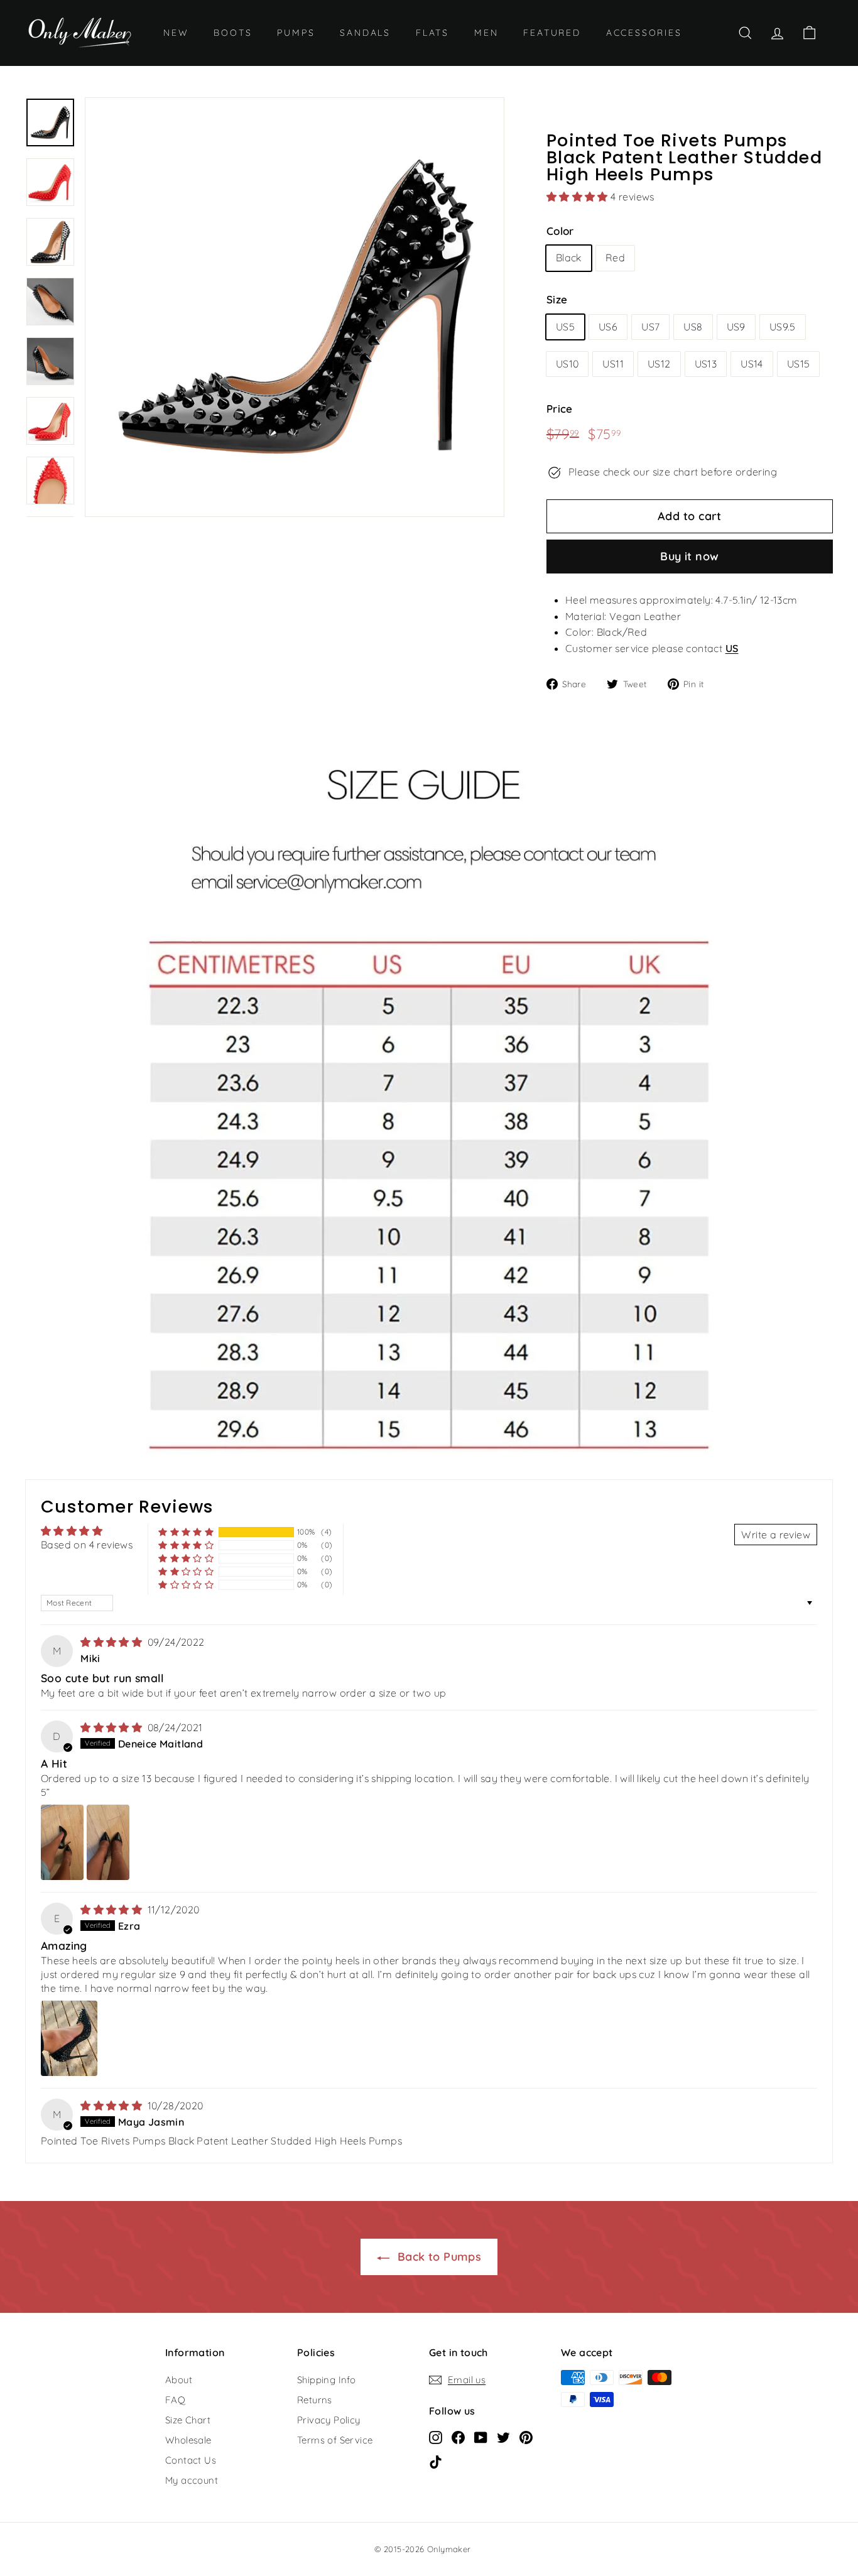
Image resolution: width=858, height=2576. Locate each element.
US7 (650, 327)
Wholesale (188, 2440)
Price (560, 409)
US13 (706, 364)
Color (560, 231)
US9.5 (783, 327)
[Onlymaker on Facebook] (458, 2437)
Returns (315, 2400)
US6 (608, 327)
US (732, 648)
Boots (233, 33)
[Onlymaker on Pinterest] (526, 2437)
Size (557, 299)
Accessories (644, 33)
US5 (565, 327)
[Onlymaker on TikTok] (436, 2461)
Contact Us (191, 2460)
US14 (752, 364)
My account (192, 2480)
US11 (613, 364)
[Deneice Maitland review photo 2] (108, 1842)
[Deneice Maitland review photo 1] (62, 1842)
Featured (552, 33)
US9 (736, 327)
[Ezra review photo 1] (69, 2038)
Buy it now (690, 556)
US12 (659, 364)
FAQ (175, 2400)
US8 (693, 327)
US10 (567, 364)
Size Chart (188, 2420)
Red (615, 258)
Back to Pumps (438, 2257)
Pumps (296, 33)
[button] (578, 197)
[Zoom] (295, 307)
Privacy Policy (329, 2420)
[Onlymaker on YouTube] (481, 2437)
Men (486, 33)
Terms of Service (335, 2440)
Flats (432, 33)
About (179, 2380)
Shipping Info (326, 2380)
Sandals (365, 33)
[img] (112, 1642)
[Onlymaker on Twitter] (503, 2437)
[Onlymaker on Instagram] (436, 2437)
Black (569, 258)
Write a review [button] (776, 1535)
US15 (799, 364)
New (176, 33)
